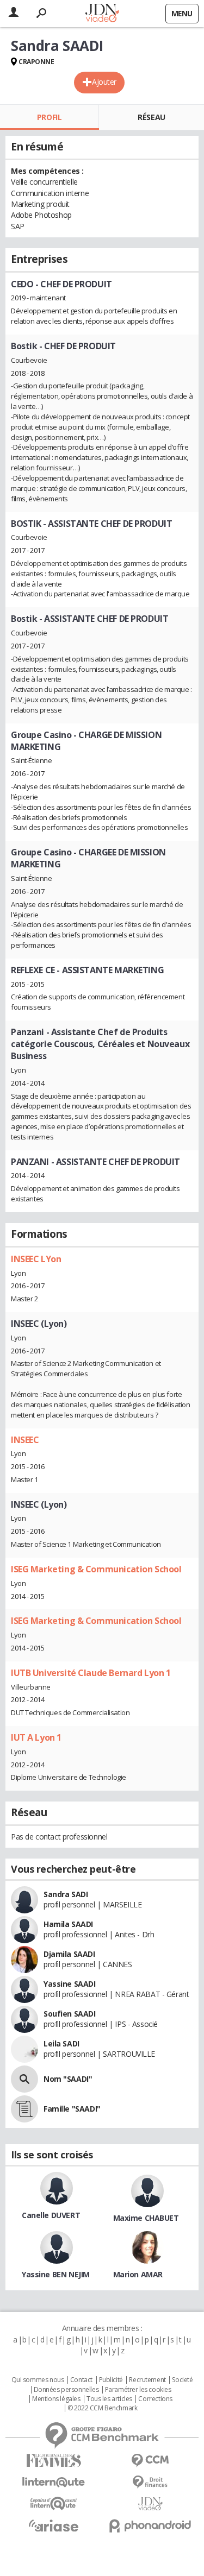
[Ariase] (54, 2525)
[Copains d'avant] (54, 2503)
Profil (49, 117)
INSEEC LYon (36, 1259)
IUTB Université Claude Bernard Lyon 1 (91, 1673)
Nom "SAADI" (68, 2079)
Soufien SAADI (70, 2014)
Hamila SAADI (68, 1924)
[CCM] (151, 2461)
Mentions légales (56, 2399)
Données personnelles (66, 2390)
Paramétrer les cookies (138, 2390)
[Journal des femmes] (54, 2461)
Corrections (155, 2399)
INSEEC (25, 1440)
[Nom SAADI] (24, 2079)
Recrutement (147, 2380)
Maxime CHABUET (146, 2218)
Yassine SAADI (70, 1984)
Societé (182, 2380)
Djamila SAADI (69, 1954)
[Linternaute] (54, 2482)
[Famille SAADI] (24, 2109)
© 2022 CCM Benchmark (103, 2408)
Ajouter (104, 82)
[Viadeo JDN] (151, 2504)
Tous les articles (109, 2399)
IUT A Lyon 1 (36, 1737)
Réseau (151, 117)
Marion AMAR (138, 2274)
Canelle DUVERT (51, 2215)
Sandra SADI (66, 1894)
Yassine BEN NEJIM (56, 2274)
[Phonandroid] (151, 2526)
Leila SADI (61, 2043)
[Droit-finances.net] (151, 2482)
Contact (81, 2380)
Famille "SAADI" (72, 2109)
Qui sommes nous (38, 2380)
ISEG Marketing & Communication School (96, 1569)
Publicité (111, 2380)
